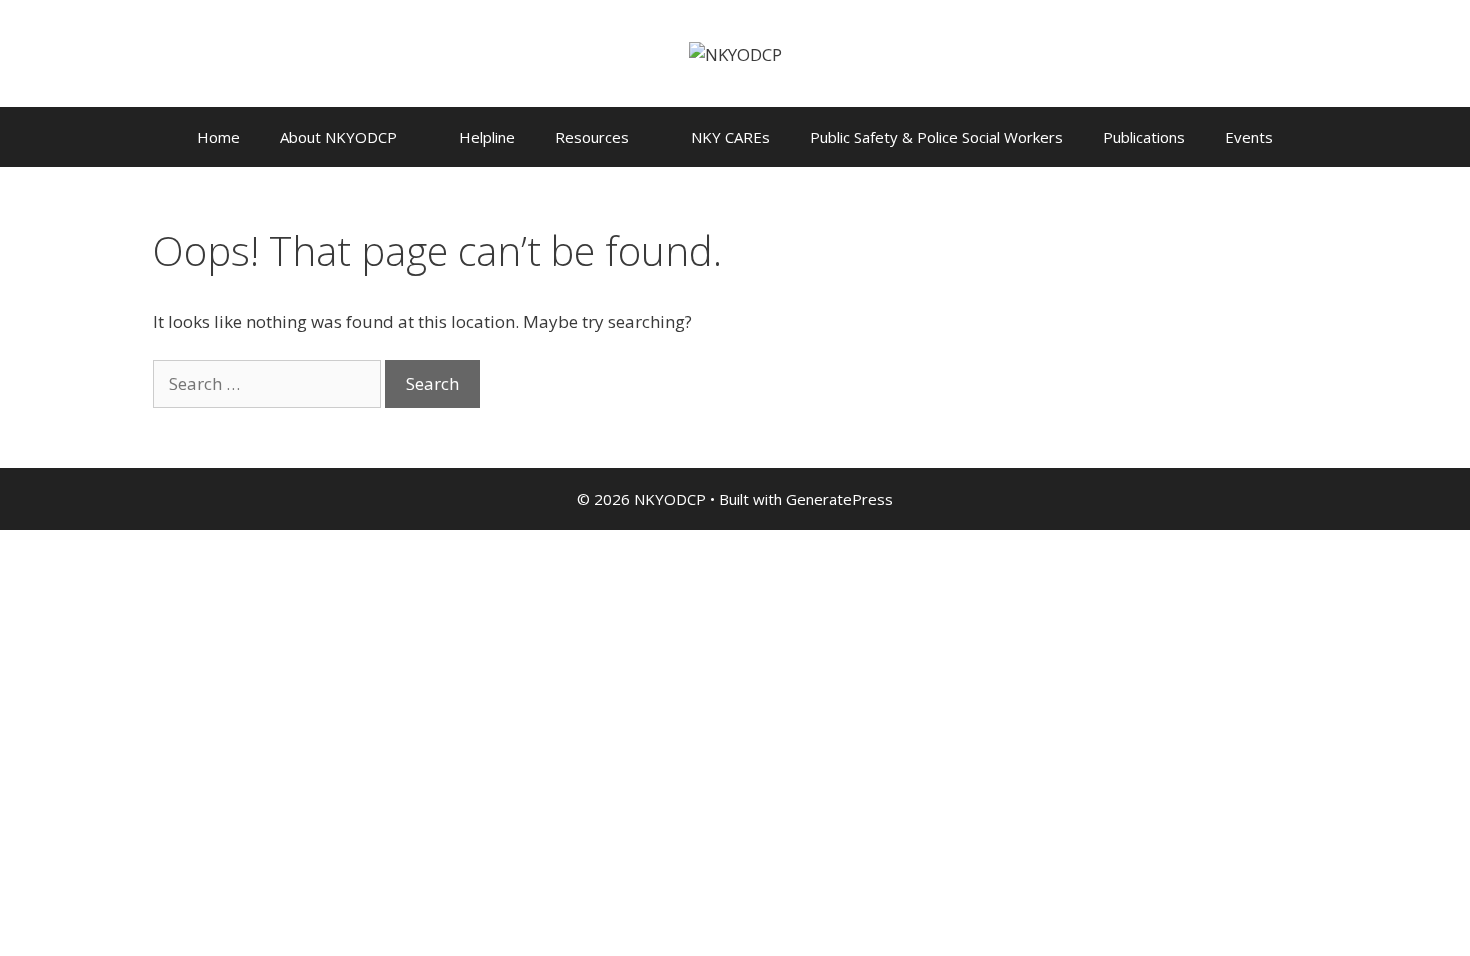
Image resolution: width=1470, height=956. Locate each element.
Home (218, 137)
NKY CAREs (730, 137)
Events (1249, 137)
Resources (592, 137)
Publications (1144, 137)
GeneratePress (839, 499)
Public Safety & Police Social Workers (936, 137)
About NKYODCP (338, 137)
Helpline (487, 137)
